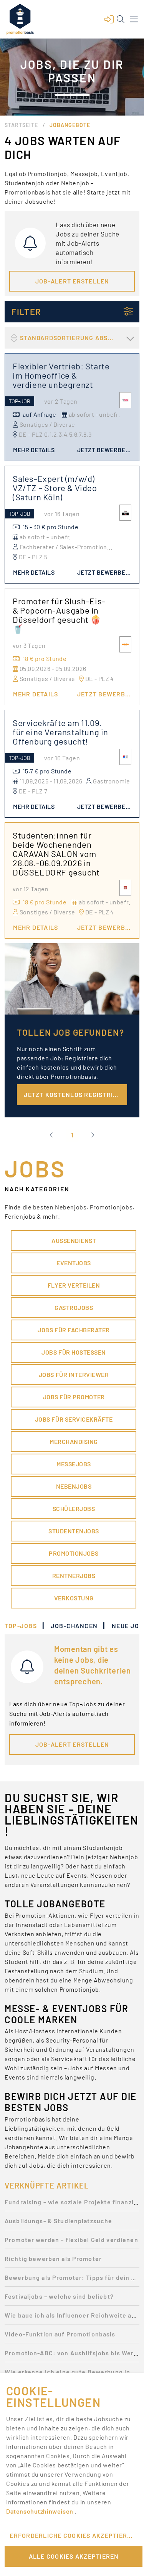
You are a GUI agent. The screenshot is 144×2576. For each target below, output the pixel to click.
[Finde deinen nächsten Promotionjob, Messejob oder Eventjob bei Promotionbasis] (20, 19)
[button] (109, 19)
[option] (72, 2204)
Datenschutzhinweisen (40, 2511)
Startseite (21, 125)
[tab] (25, 1626)
